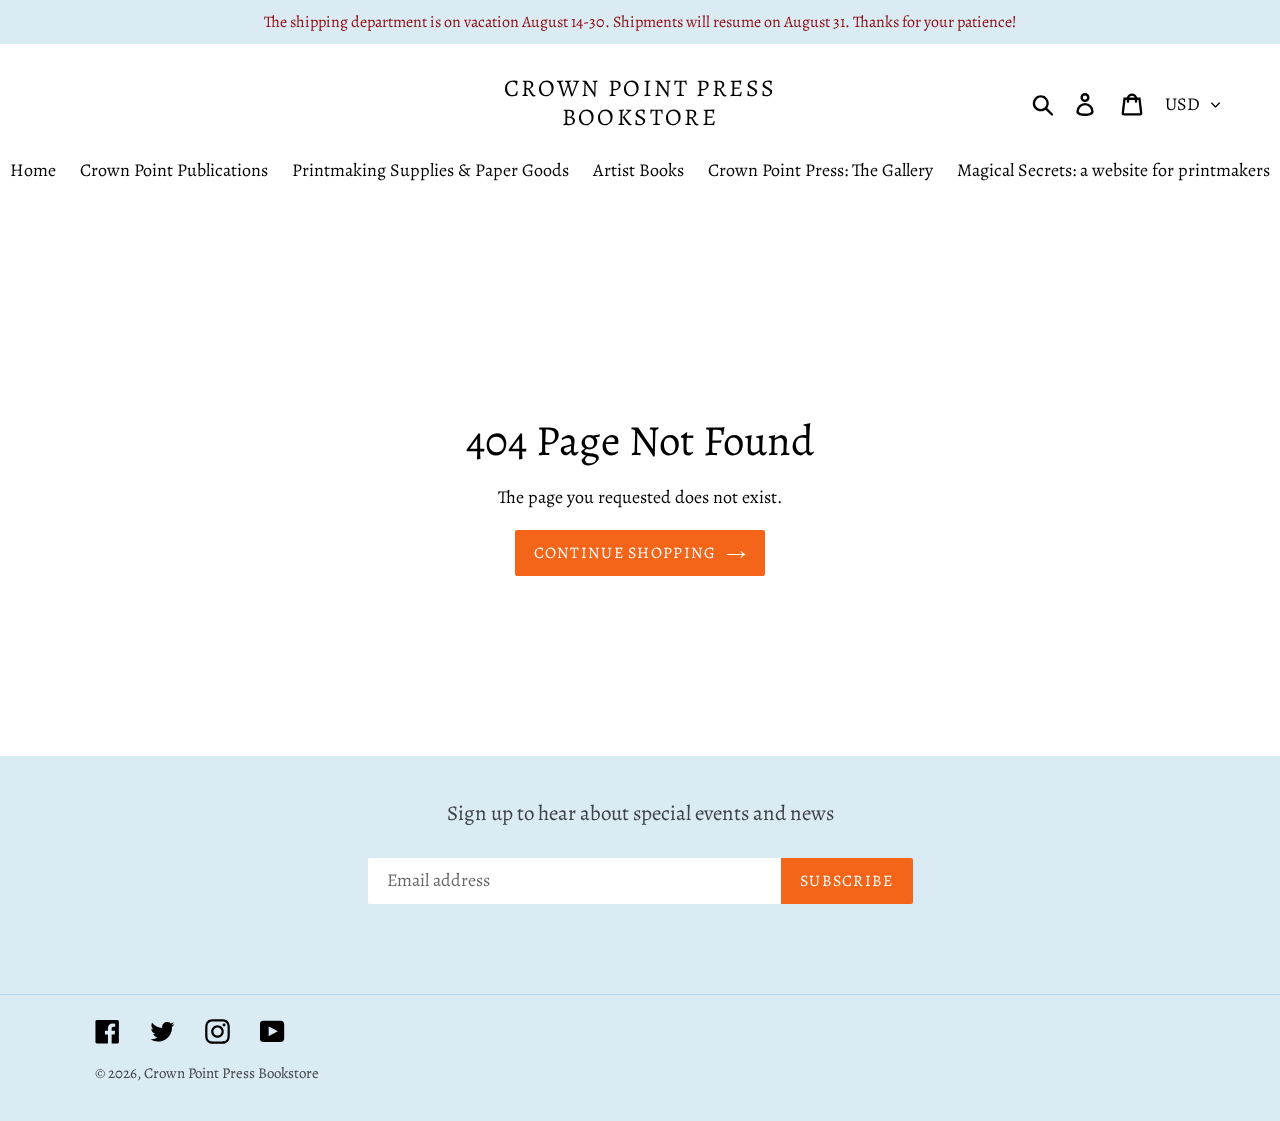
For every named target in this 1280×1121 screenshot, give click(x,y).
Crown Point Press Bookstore (640, 103)
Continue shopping (625, 553)
